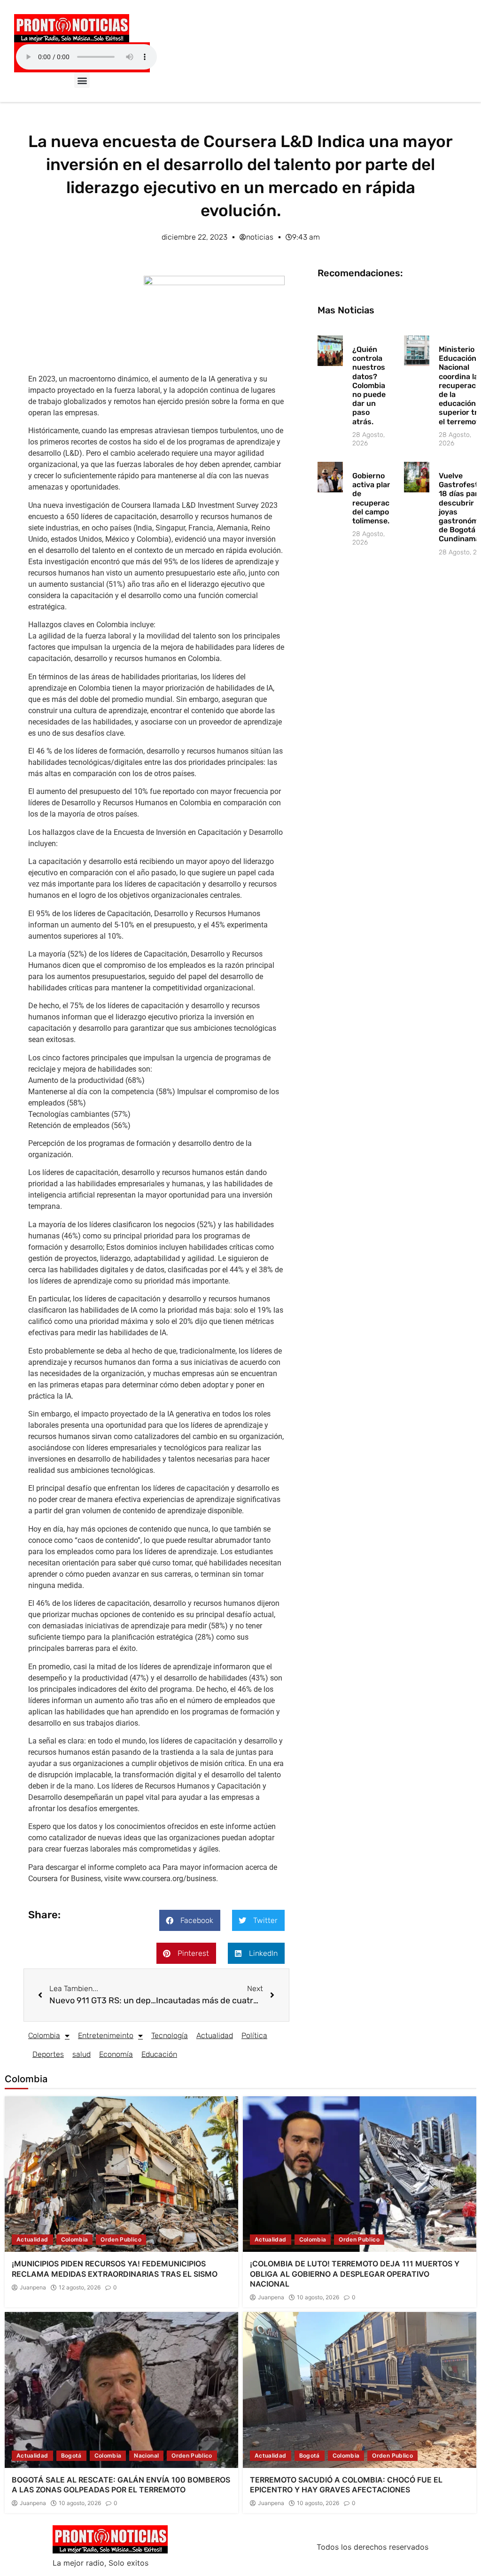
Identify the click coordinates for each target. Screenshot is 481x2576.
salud (81, 2054)
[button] (82, 80)
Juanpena (33, 2288)
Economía (116, 2054)
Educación (159, 2054)
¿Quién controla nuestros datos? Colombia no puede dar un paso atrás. (369, 385)
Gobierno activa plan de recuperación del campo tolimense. (376, 498)
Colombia (44, 2035)
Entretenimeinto (106, 2035)
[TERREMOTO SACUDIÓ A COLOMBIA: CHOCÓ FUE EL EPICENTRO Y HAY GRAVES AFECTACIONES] (360, 2390)
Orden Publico (121, 2239)
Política (254, 2035)
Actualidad (215, 2035)
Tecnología (170, 2035)
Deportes (48, 2054)
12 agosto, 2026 (80, 2288)
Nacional (146, 2455)
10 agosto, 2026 (318, 2297)
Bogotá (71, 2455)
